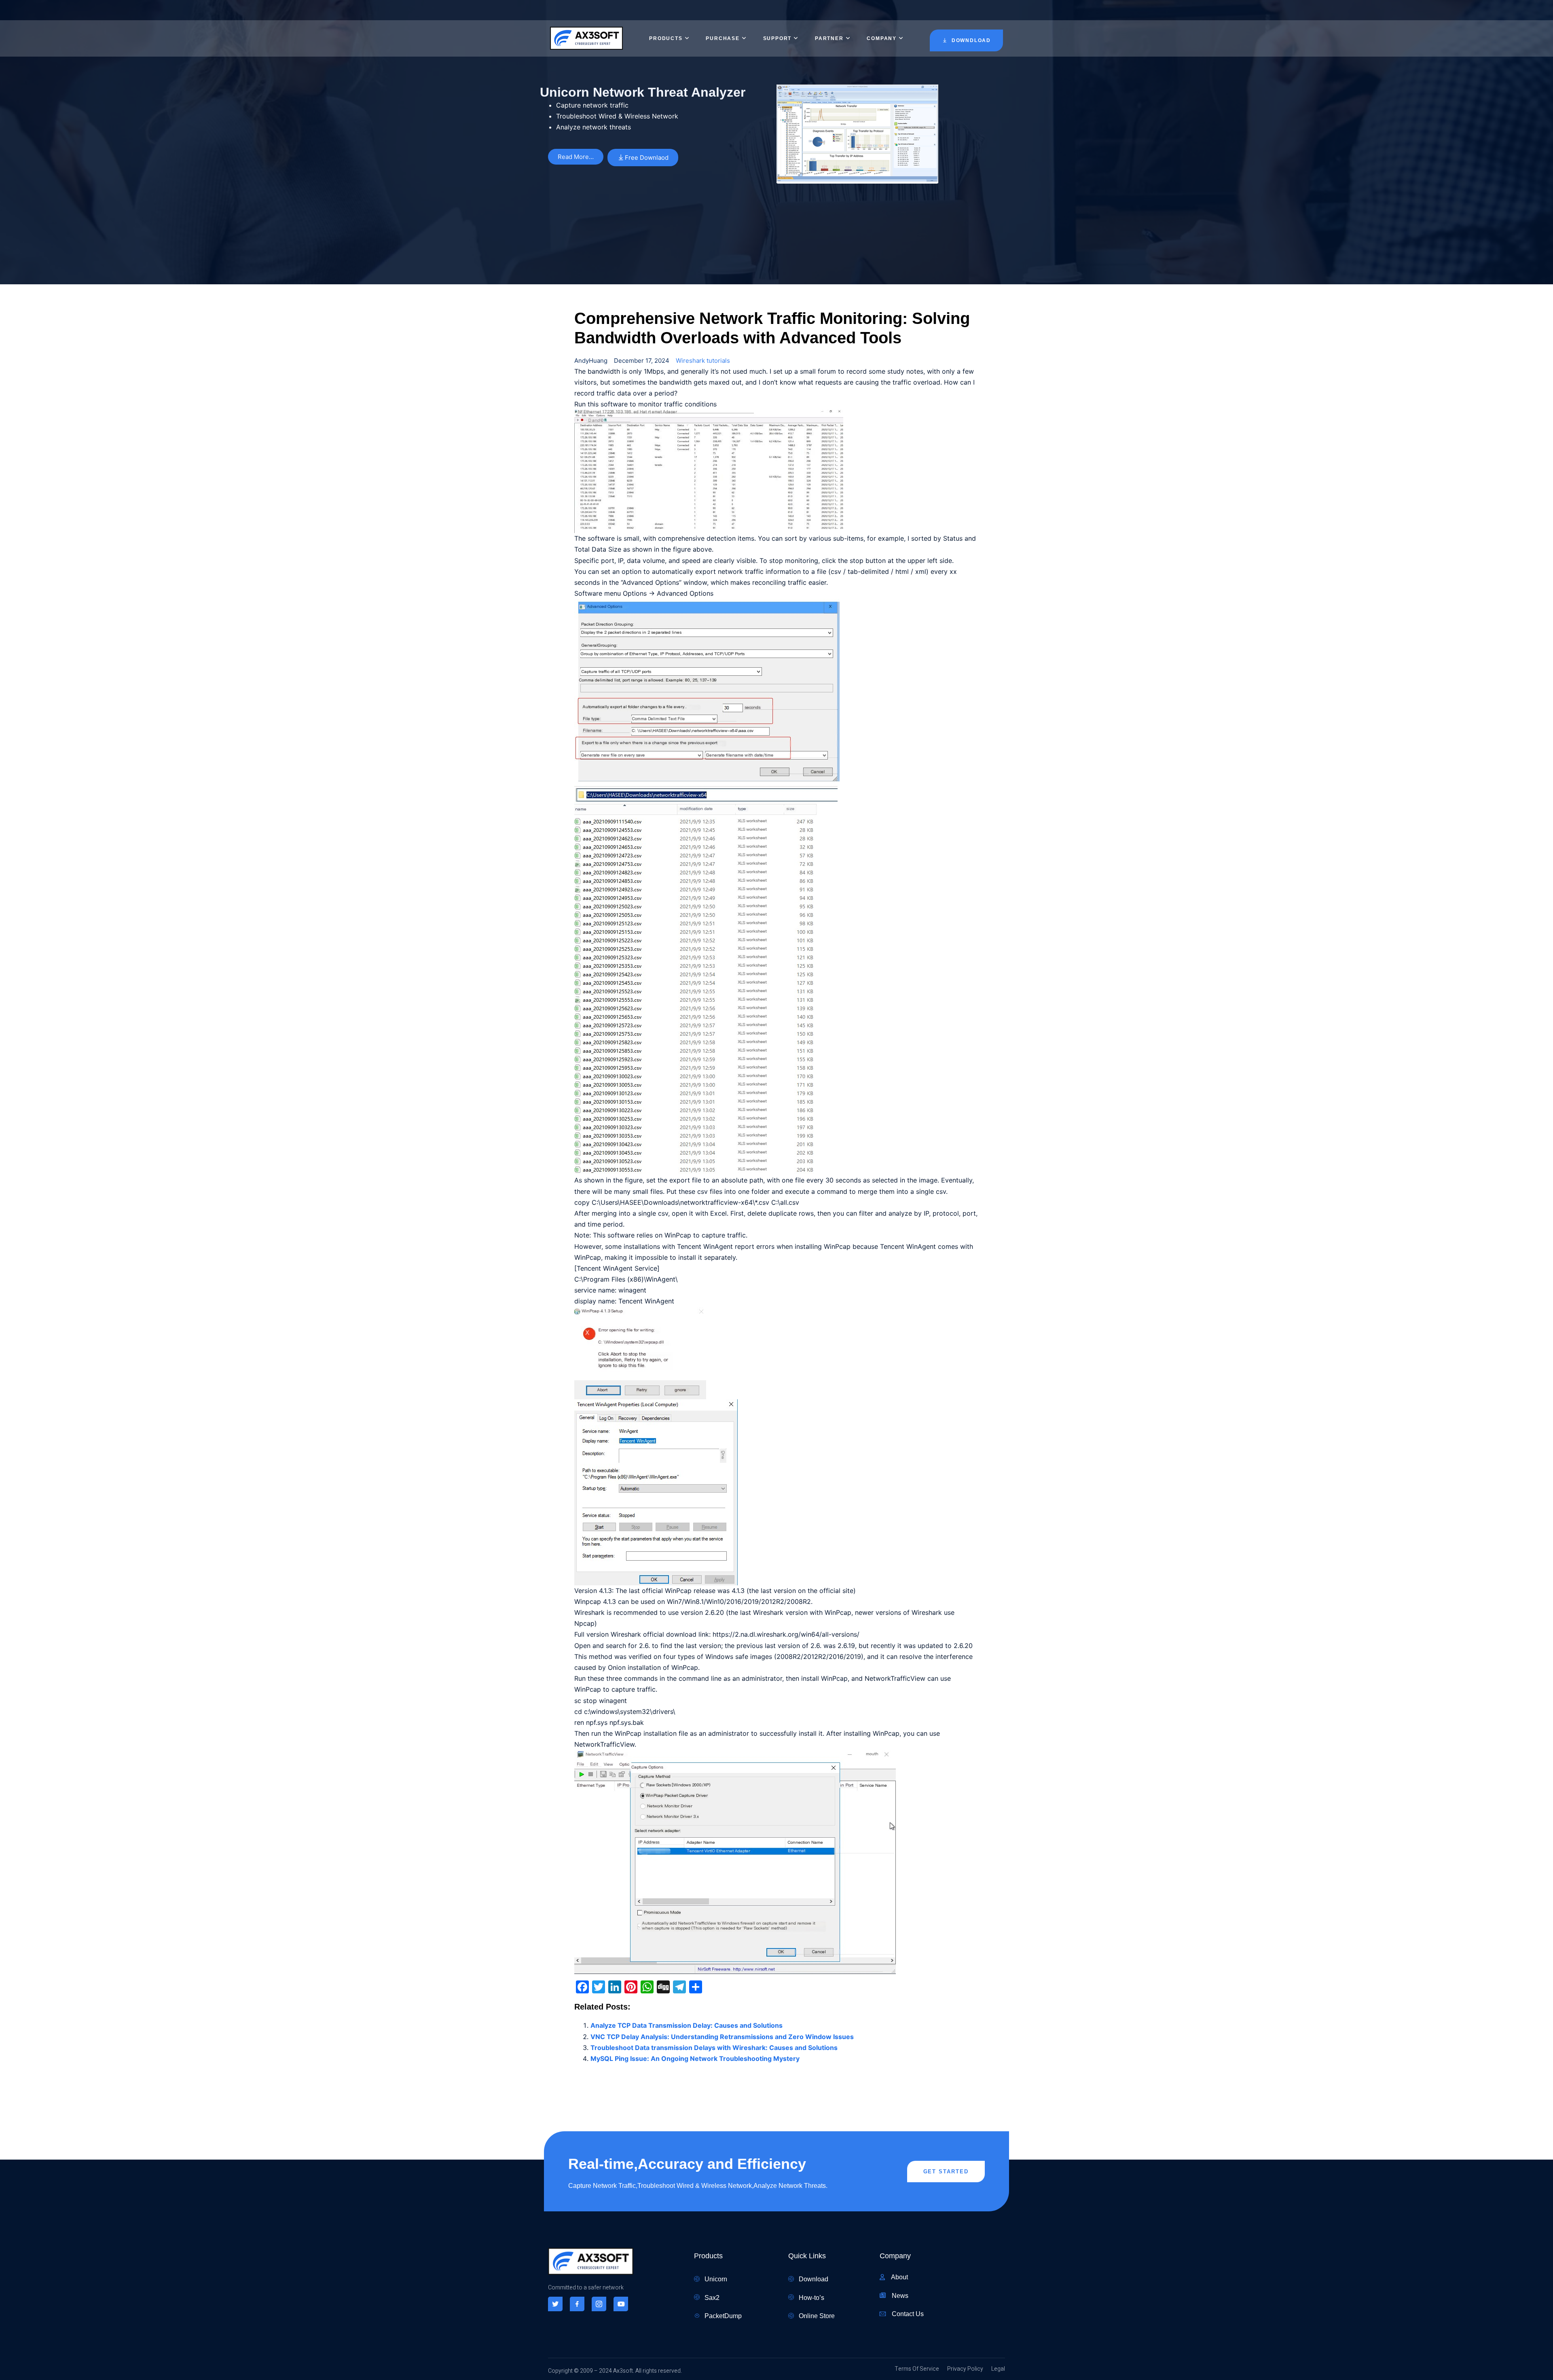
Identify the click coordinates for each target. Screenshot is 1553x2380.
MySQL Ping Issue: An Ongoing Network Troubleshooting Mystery (695, 2058)
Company (882, 38)
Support (778, 38)
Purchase (723, 38)
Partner (829, 38)
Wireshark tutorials (703, 361)
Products (666, 38)
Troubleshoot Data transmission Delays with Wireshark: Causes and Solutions (714, 2048)
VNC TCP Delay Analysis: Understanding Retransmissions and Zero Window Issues (722, 2037)
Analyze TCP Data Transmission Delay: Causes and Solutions (687, 2025)
